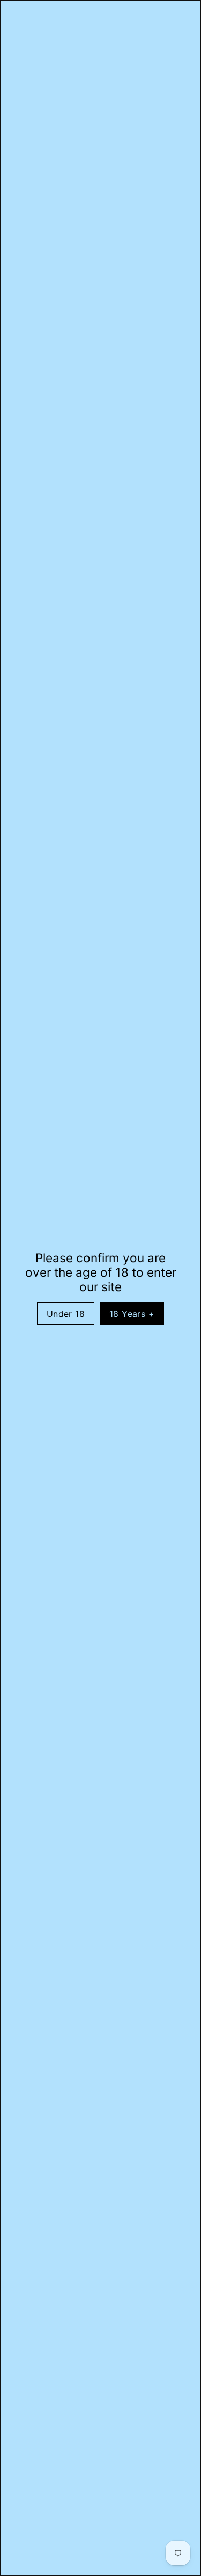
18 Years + (132, 1314)
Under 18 (66, 1314)
